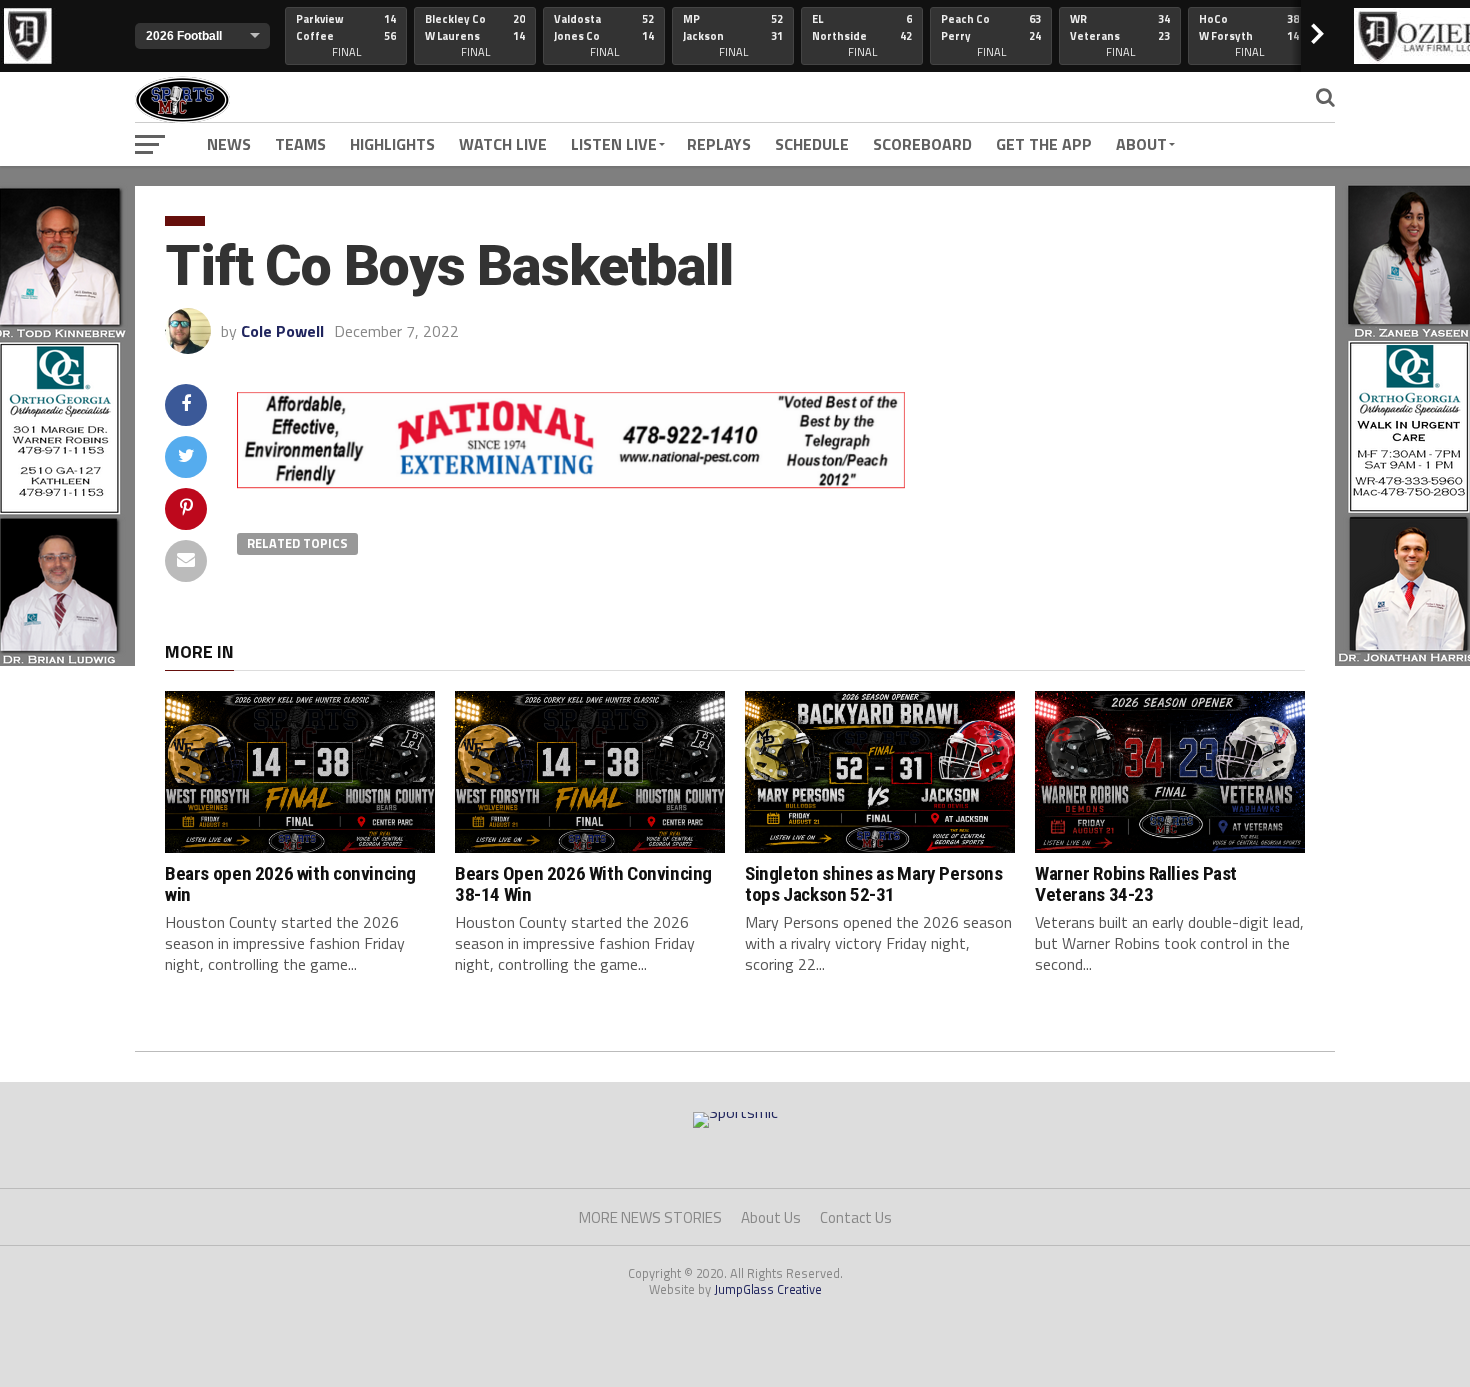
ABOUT (1141, 144)
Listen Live (614, 144)
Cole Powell (282, 331)
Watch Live (503, 144)
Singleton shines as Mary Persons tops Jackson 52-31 (874, 884)
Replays (719, 144)
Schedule (812, 144)
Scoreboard (922, 144)
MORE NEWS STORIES (650, 1217)
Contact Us (856, 1217)
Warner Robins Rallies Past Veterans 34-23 (1136, 884)
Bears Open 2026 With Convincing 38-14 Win (583, 884)
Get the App (1044, 144)
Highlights (392, 144)
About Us (771, 1217)
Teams (300, 144)
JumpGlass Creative (768, 1289)
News (229, 144)
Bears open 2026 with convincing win (290, 884)
